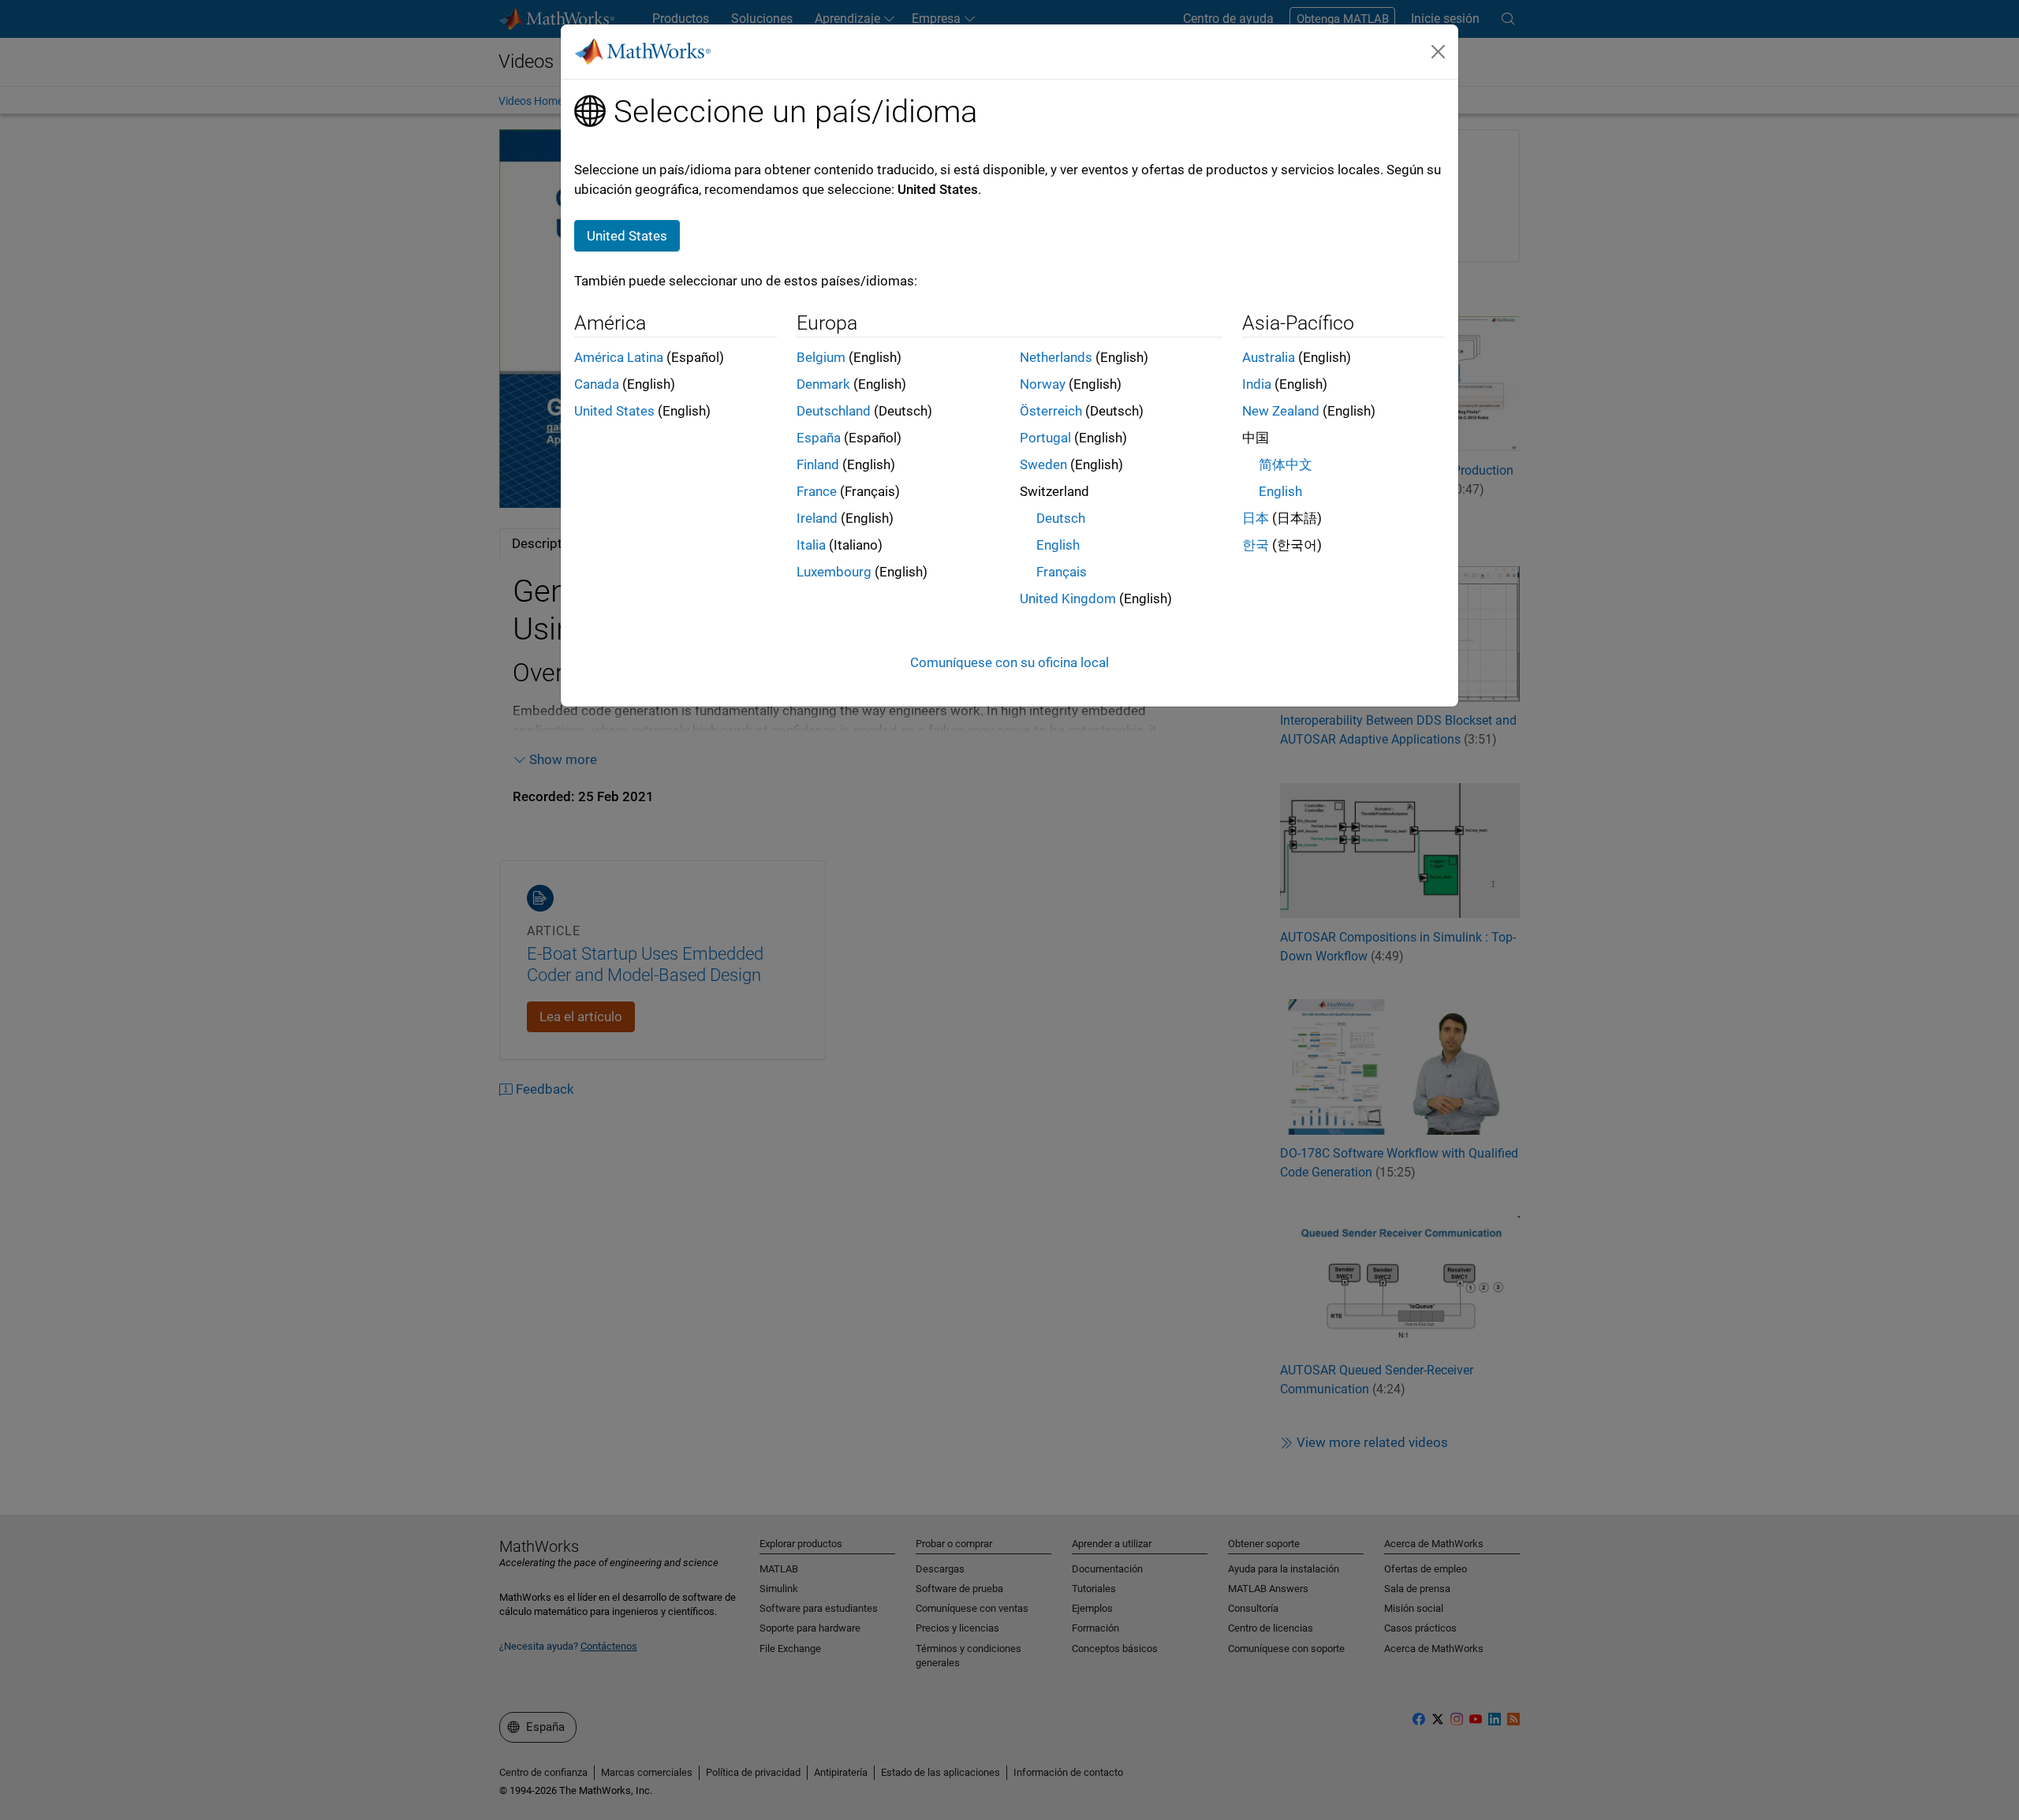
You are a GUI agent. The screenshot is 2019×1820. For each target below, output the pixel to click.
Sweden (1043, 464)
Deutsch (1061, 518)
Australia (1269, 357)
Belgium (821, 357)
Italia (811, 545)
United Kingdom (1068, 599)
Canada (597, 384)
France (817, 491)
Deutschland (834, 411)
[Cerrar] (1439, 51)
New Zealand (1281, 411)
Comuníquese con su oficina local (1009, 662)
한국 (1256, 545)
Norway (1043, 384)
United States (614, 411)
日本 (1256, 518)
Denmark (823, 384)
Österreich (1051, 411)
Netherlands (1056, 357)
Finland (818, 464)
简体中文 (1286, 464)
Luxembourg (834, 572)
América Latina (619, 357)
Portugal (1045, 438)
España (819, 438)
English (1058, 545)
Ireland (817, 518)
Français (1062, 572)
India (1257, 384)
